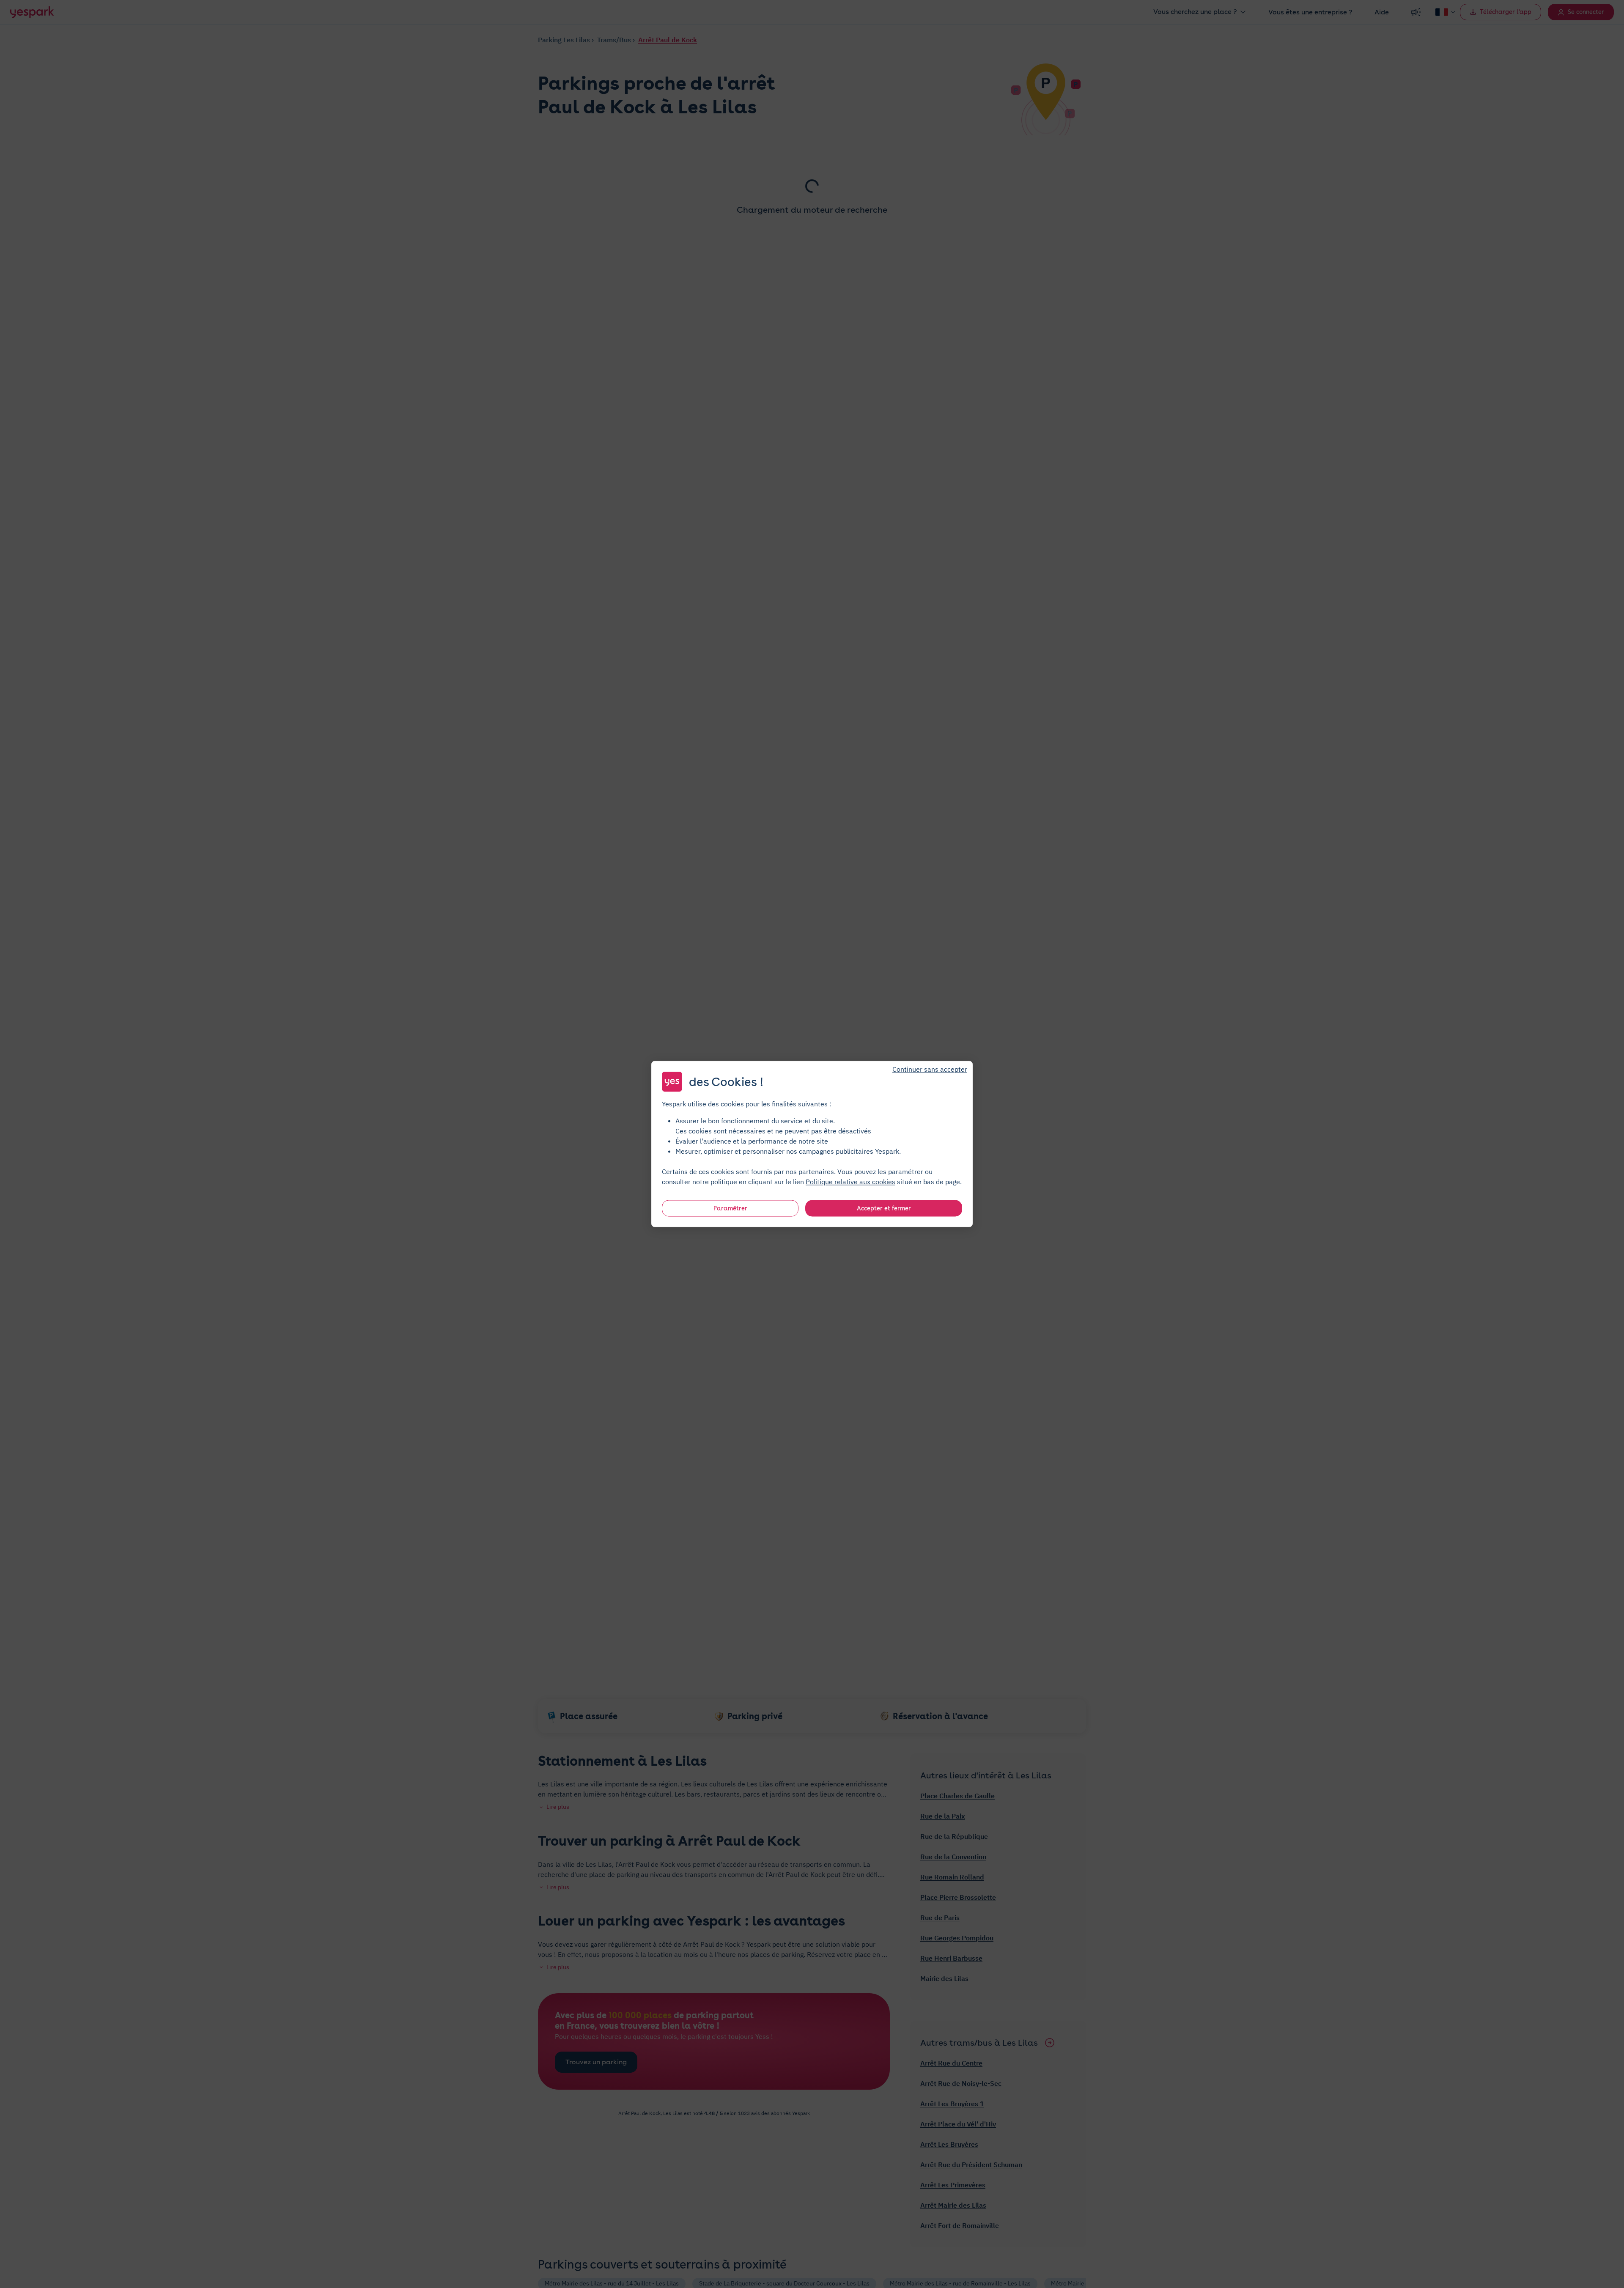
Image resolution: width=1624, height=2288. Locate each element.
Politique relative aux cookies (850, 1182)
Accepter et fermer (884, 1208)
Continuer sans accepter (930, 1069)
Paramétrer (730, 1208)
